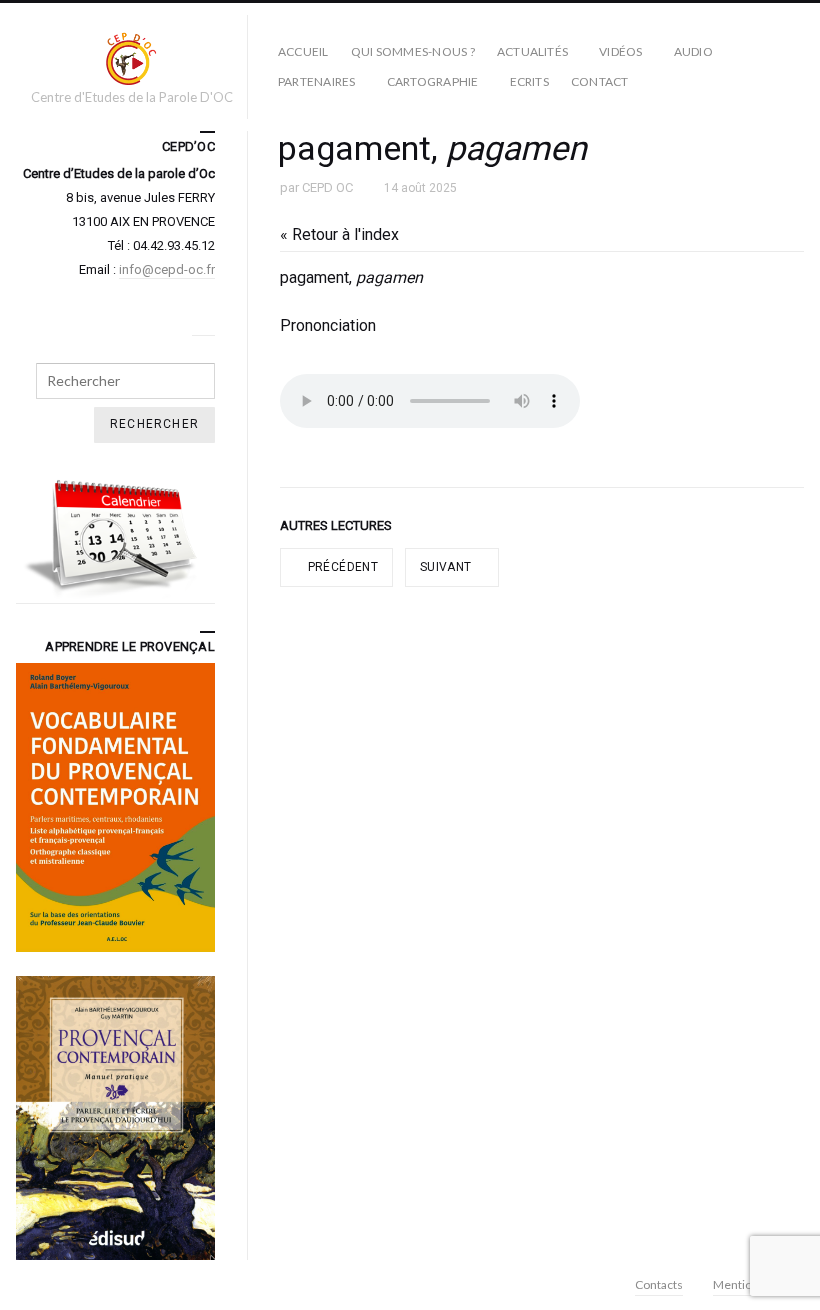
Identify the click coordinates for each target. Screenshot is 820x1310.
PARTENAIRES (317, 81)
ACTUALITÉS (532, 51)
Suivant (447, 567)
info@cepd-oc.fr (167, 269)
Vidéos (620, 51)
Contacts (659, 1284)
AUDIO (693, 51)
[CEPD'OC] (132, 58)
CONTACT (600, 81)
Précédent (341, 567)
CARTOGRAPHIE (433, 81)
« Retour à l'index (339, 234)
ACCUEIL (303, 51)
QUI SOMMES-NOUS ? (413, 51)
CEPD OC (327, 187)
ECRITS (529, 81)
